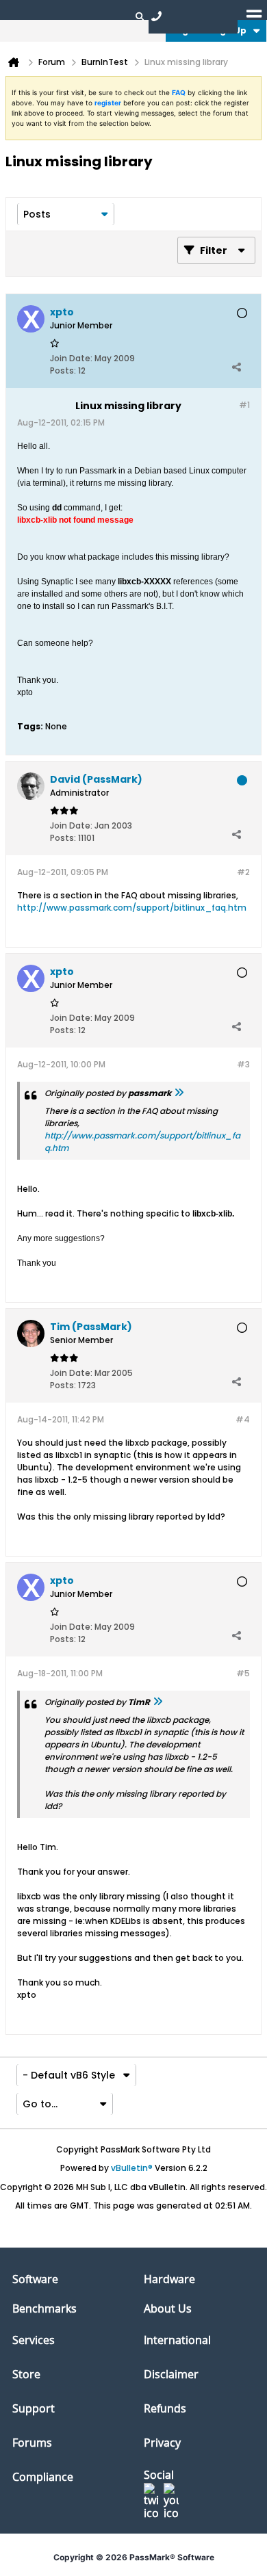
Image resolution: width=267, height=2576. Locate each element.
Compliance (43, 2477)
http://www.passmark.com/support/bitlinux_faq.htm (132, 908)
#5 (243, 1673)
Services (34, 2340)
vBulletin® (132, 2168)
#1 (244, 405)
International (177, 2340)
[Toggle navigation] (254, 16)
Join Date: (71, 358)
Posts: (63, 370)
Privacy (162, 2443)
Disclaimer (171, 2374)
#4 (243, 1419)
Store (26, 2374)
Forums (32, 2443)
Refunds (165, 2408)
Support (34, 2408)
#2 (243, 872)
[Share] (236, 367)
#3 (243, 1064)
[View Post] (179, 1093)
